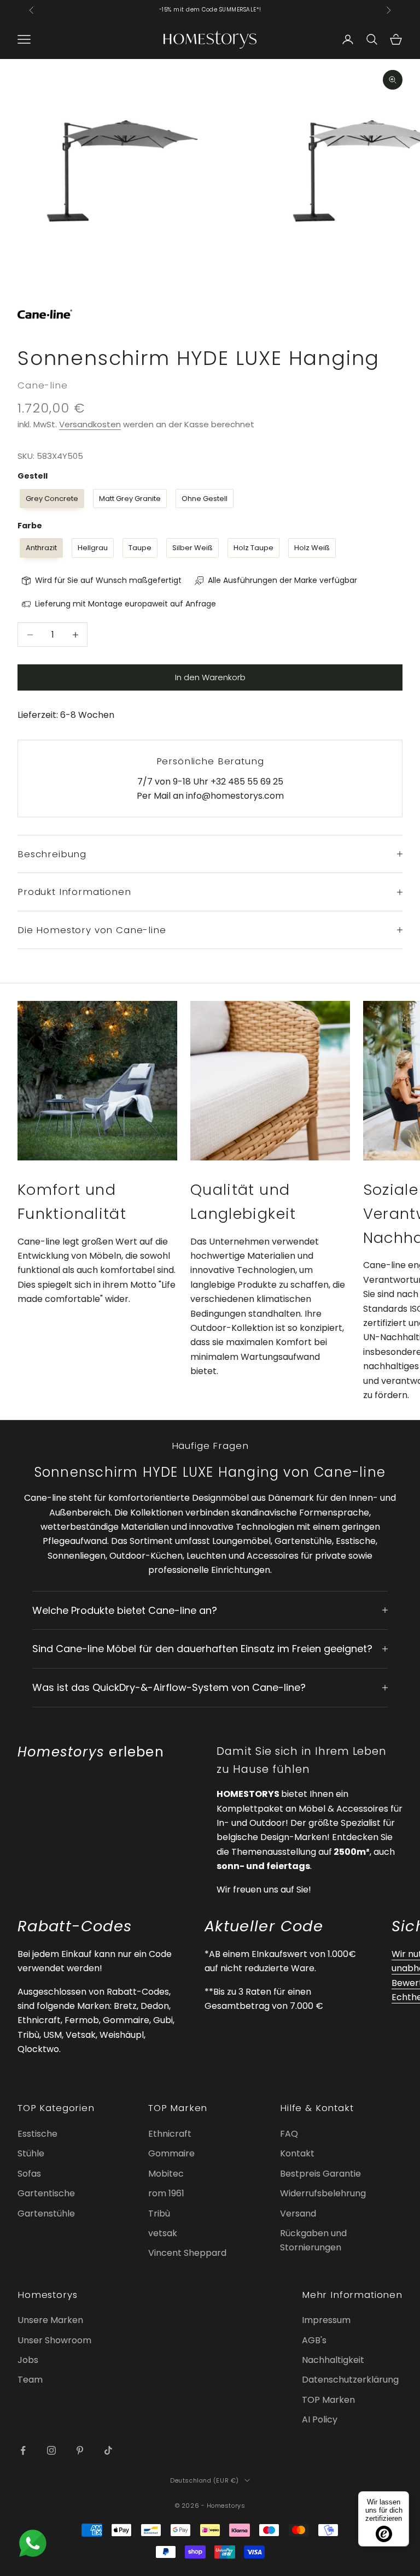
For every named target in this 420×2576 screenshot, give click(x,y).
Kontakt (297, 2153)
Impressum (326, 2320)
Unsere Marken (50, 2320)
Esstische (37, 2134)
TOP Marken (328, 2400)
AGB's (314, 2340)
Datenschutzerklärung (350, 2380)
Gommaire (171, 2153)
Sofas (29, 2174)
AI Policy (320, 2419)
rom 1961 (166, 2193)
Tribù (159, 2214)
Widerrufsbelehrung (323, 2193)
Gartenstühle (46, 2214)
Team (30, 2380)
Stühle (31, 2153)
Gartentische (46, 2193)
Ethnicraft (170, 2134)
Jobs (28, 2360)
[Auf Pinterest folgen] (80, 2450)
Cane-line (43, 385)
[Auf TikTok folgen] (108, 2450)
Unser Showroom (54, 2340)
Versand (298, 2214)
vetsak (163, 2233)
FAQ (289, 2134)
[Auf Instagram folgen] (51, 2450)
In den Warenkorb (210, 677)
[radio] (51, 499)
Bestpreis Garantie (320, 2174)
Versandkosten (90, 424)
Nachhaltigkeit (333, 2360)
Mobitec (166, 2174)
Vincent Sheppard (187, 2253)
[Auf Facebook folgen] (23, 2450)
